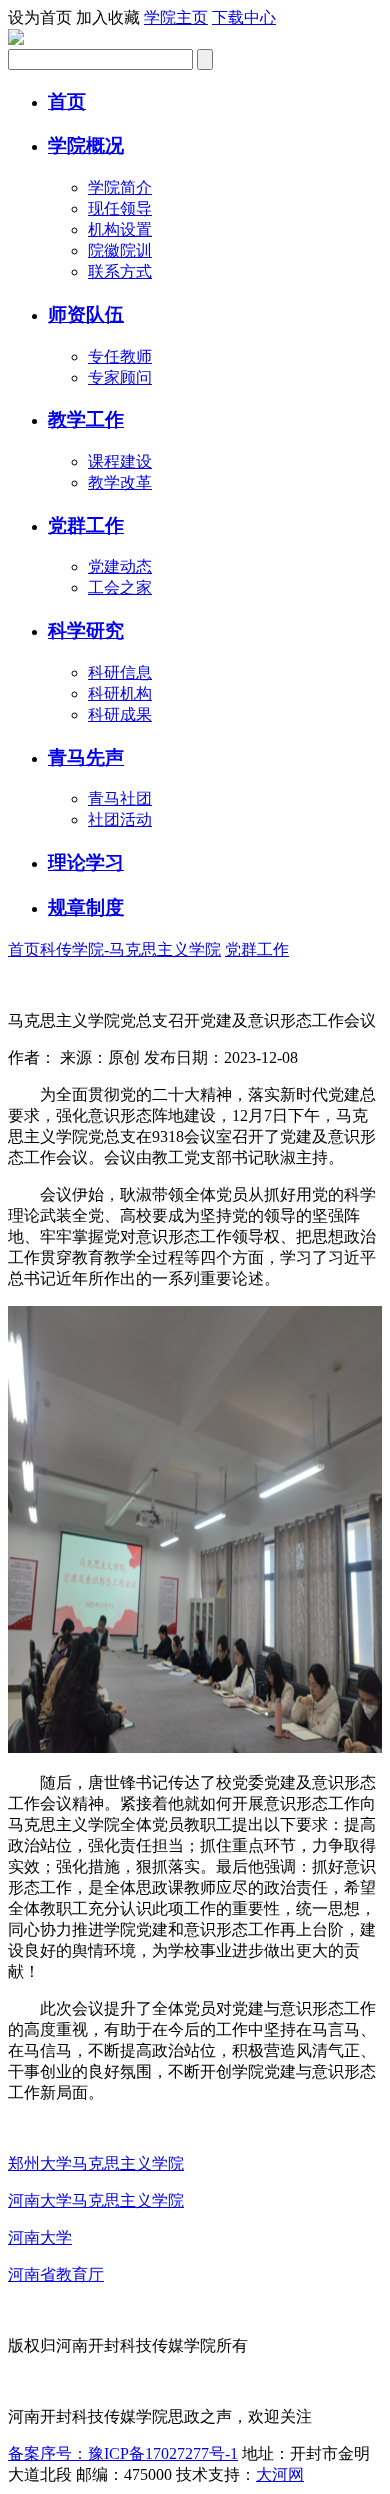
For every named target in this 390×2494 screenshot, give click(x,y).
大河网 (280, 2474)
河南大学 (40, 2237)
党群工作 (86, 525)
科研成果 (120, 714)
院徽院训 (120, 250)
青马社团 (120, 798)
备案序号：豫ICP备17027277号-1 (123, 2453)
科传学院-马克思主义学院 (130, 949)
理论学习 (86, 862)
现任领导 (120, 208)
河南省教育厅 (56, 2274)
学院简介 (120, 187)
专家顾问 (120, 377)
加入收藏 (108, 17)
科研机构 (120, 693)
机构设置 (120, 229)
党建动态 (120, 566)
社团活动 (120, 819)
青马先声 (86, 757)
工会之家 (120, 587)
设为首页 (40, 17)
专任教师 (120, 356)
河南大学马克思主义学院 (96, 2200)
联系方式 (120, 271)
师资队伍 (86, 314)
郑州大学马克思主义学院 (96, 2163)
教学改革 (120, 482)
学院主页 (176, 17)
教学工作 (86, 419)
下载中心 (244, 17)
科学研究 (86, 630)
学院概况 (86, 145)
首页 (67, 101)
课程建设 (120, 461)
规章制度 (86, 907)
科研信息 (120, 672)
